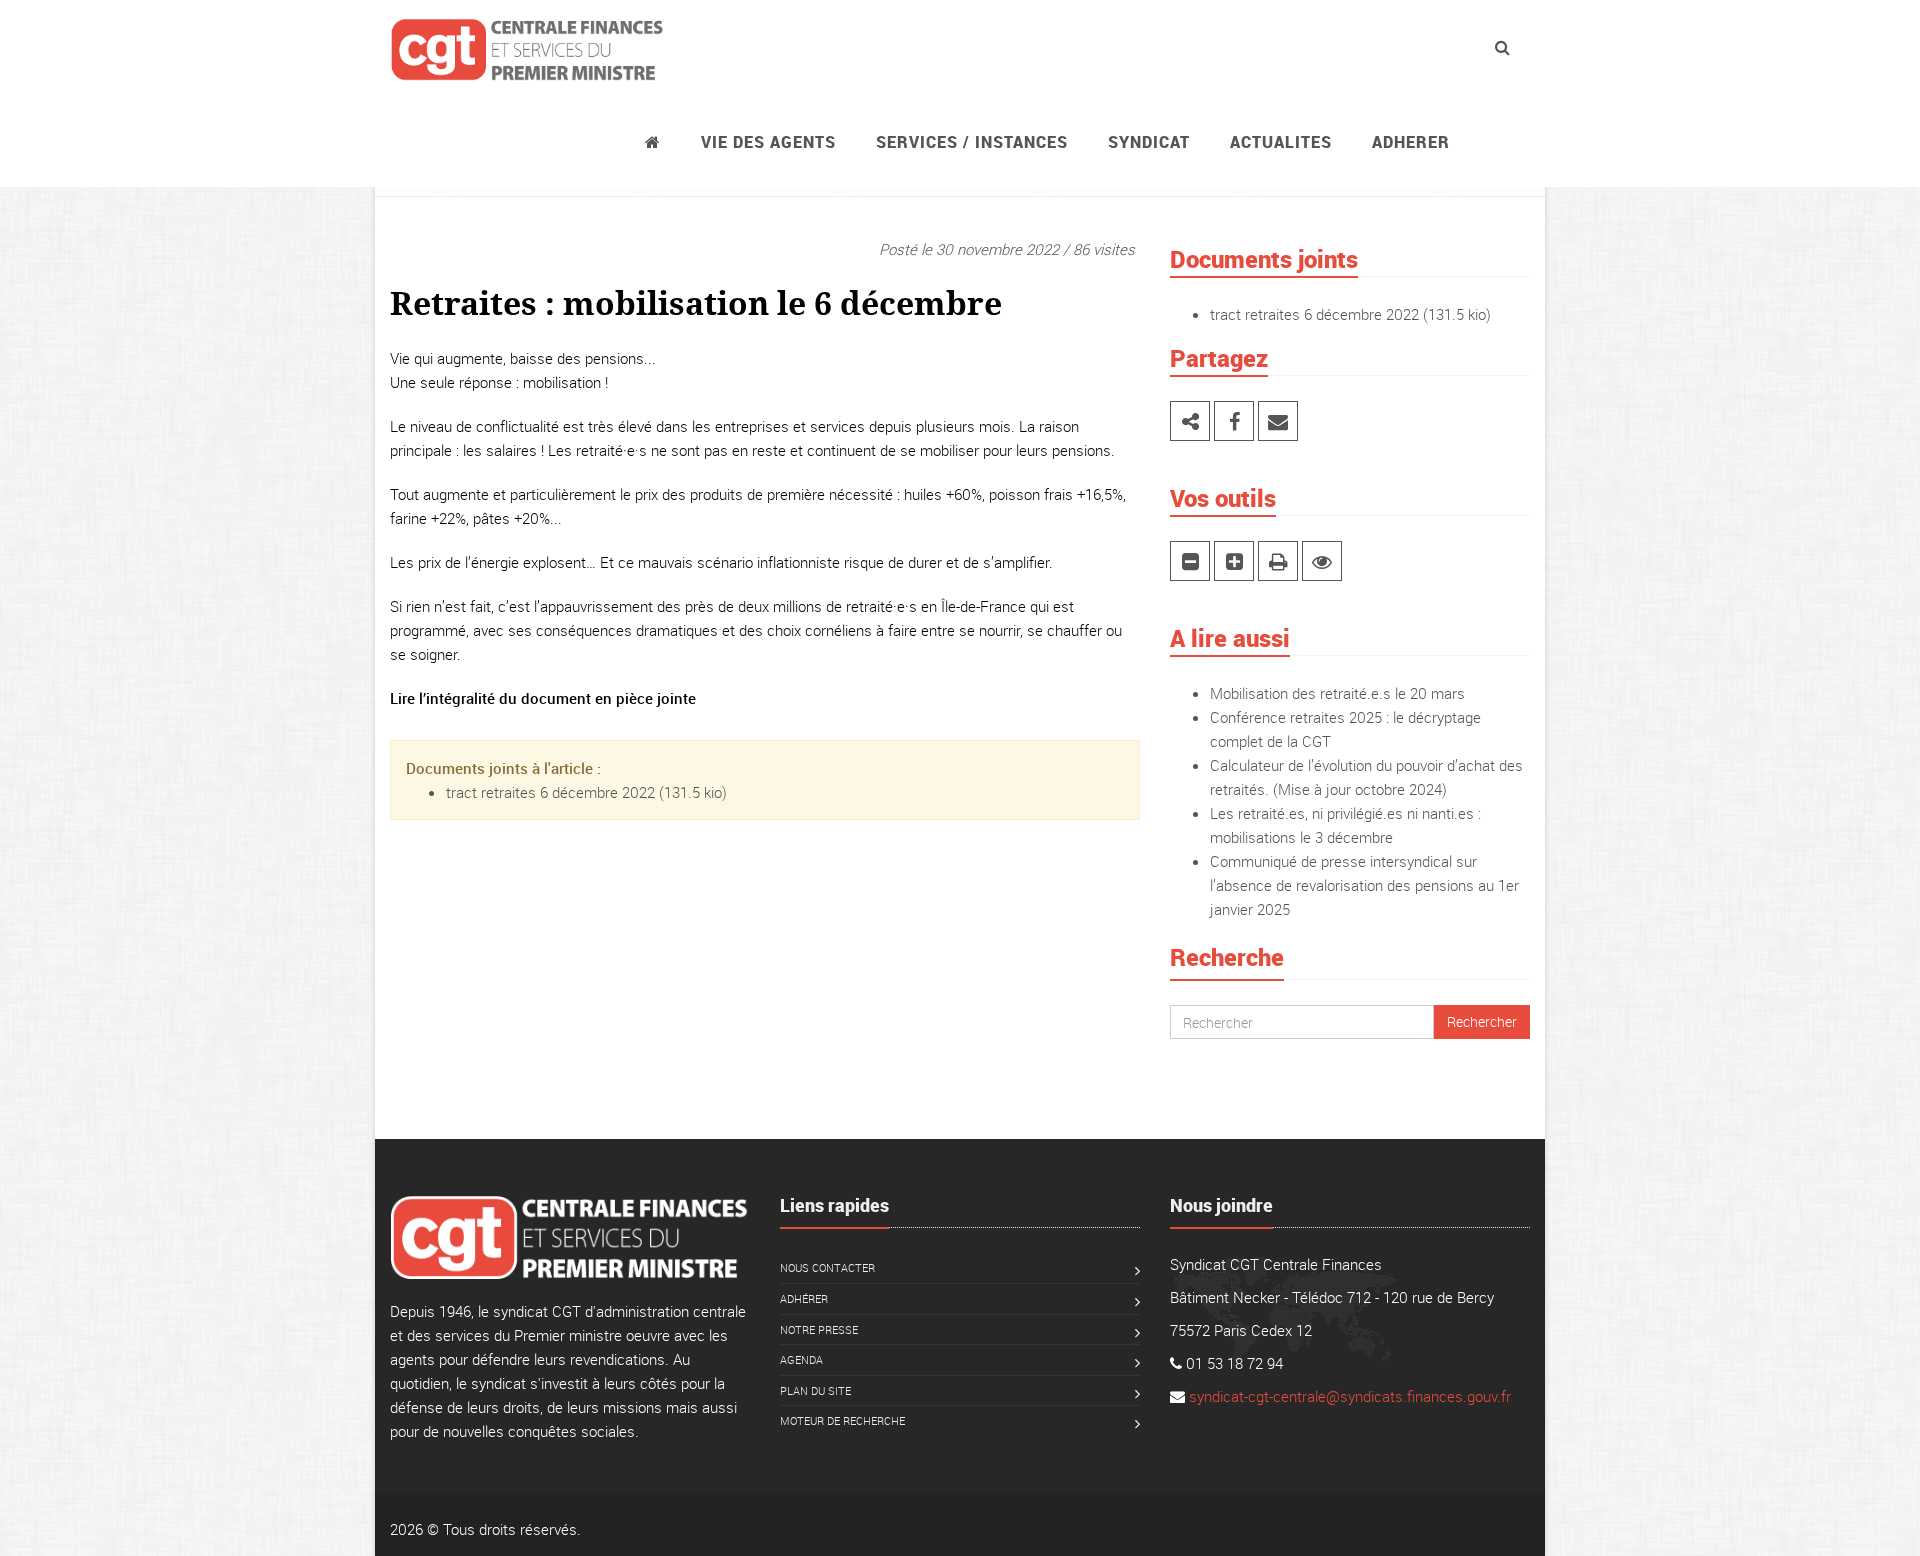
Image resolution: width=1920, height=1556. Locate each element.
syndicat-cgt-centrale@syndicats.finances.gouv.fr (1350, 1396)
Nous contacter (827, 1267)
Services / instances (972, 142)
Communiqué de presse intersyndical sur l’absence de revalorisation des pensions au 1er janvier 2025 (1364, 885)
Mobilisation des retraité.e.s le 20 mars (1337, 693)
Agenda (801, 1359)
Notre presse (819, 1329)
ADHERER (1411, 142)
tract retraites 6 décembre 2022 (550, 792)
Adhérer (804, 1298)
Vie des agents (768, 142)
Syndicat (1149, 142)
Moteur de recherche (842, 1420)
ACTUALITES (1281, 142)
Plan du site (815, 1390)
